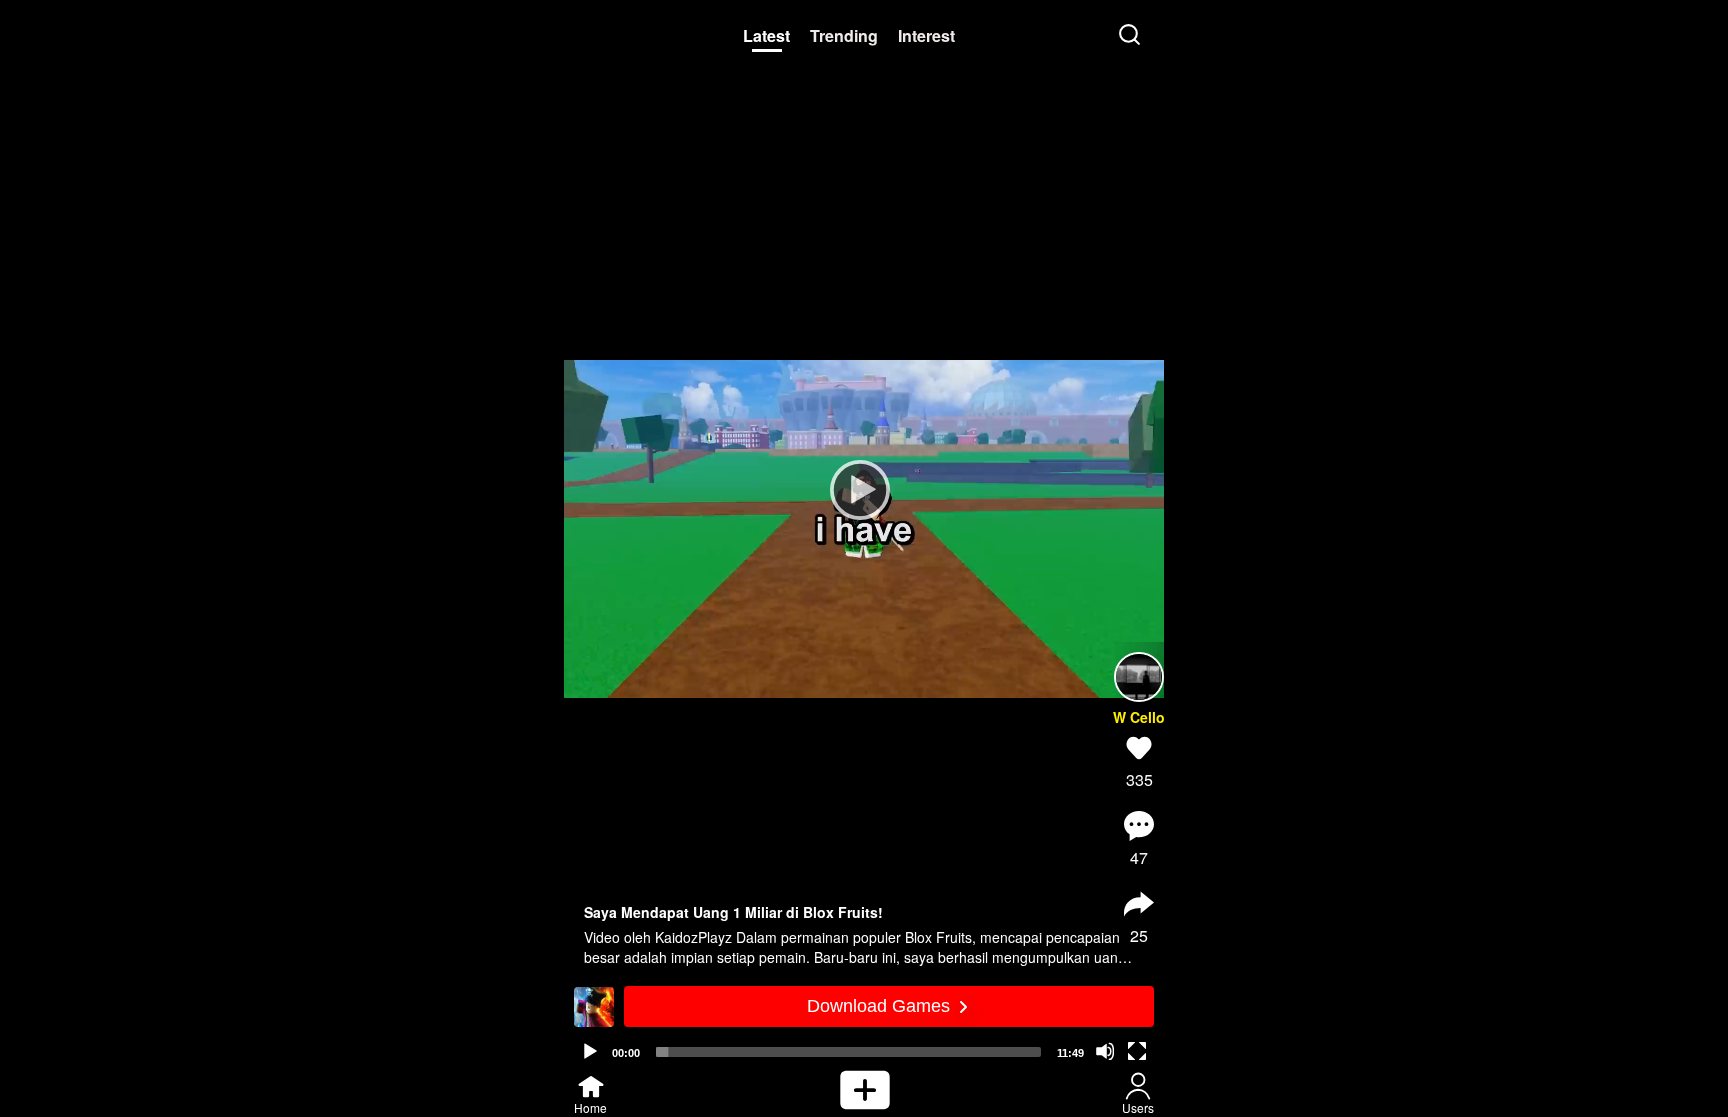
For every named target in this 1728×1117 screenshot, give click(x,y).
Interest (926, 35)
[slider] (848, 1052)
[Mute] (1105, 1051)
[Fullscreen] (1137, 1051)
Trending (844, 35)
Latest (766, 35)
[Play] (854, 489)
